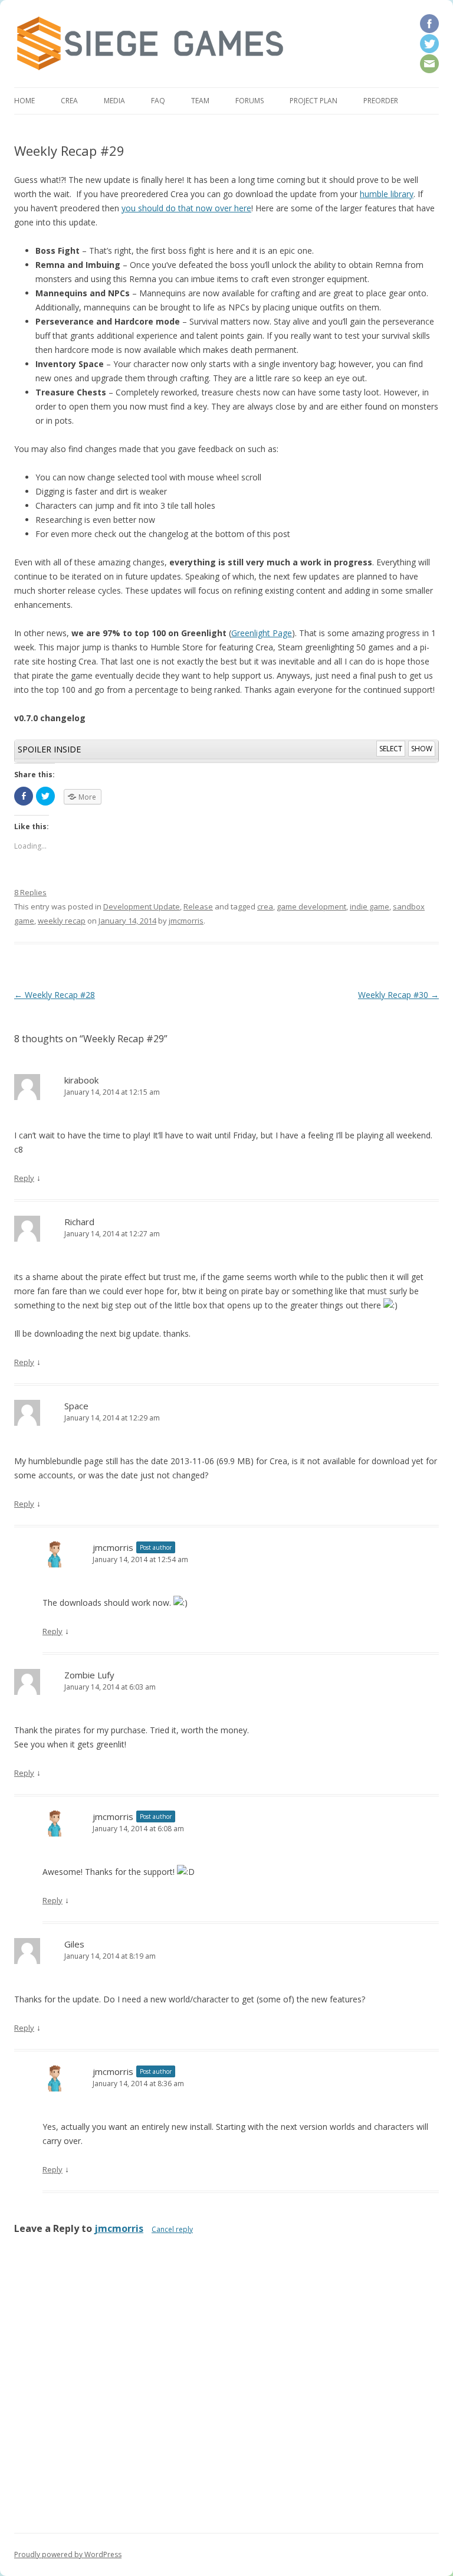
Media (114, 101)
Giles (74, 1944)
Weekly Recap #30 (398, 995)
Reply (24, 1178)
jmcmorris (186, 921)
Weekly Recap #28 (55, 995)
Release (198, 906)
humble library (387, 194)
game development (311, 906)
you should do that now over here (186, 208)
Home (24, 101)
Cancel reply (172, 2229)
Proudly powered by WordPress (68, 2554)
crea (265, 906)
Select (391, 749)
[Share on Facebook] (24, 796)
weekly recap (62, 921)
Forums (250, 101)
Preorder (381, 101)
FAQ (158, 101)
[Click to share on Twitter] (45, 796)
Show (422, 749)
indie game (370, 906)
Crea (69, 101)
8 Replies (30, 892)
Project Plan (314, 101)
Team (200, 101)
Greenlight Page (262, 633)
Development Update (142, 906)
